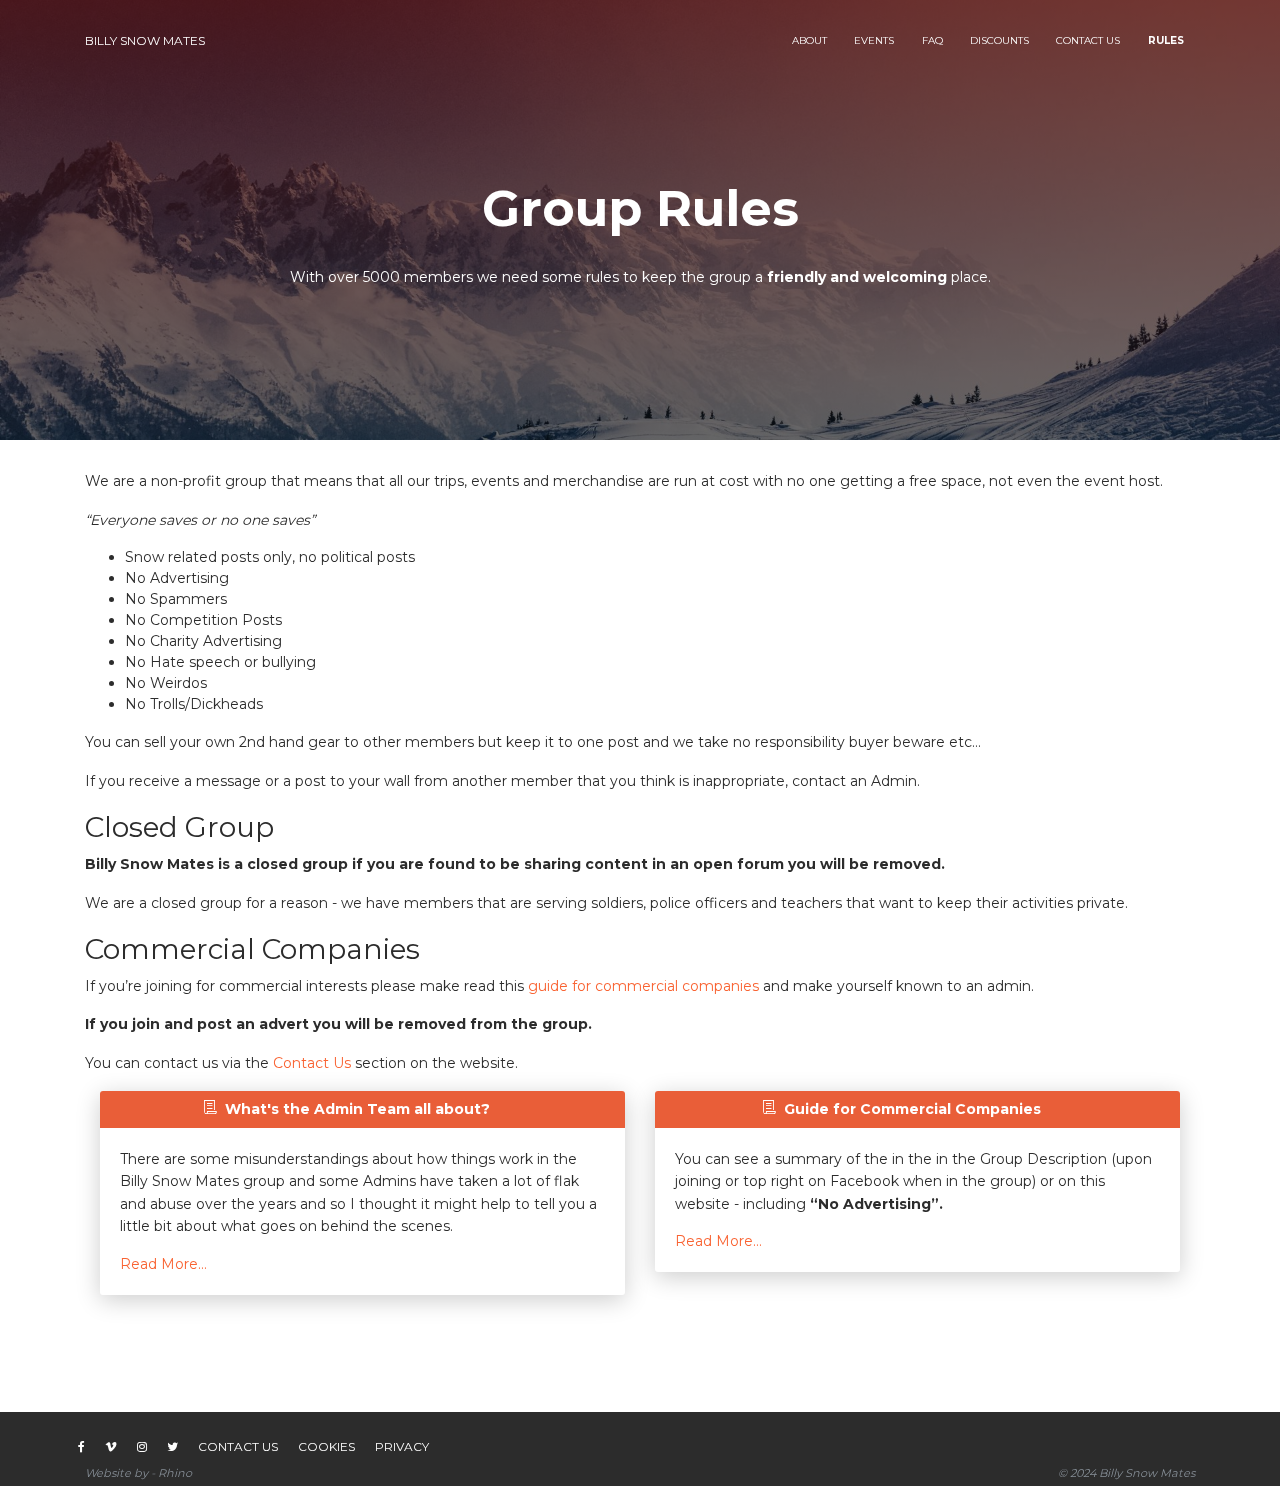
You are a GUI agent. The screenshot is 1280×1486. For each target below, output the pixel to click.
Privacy (402, 1446)
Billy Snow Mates (145, 40)
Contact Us (312, 1063)
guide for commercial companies (643, 986)
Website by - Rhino (138, 1473)
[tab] (346, 1109)
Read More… (163, 1264)
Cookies (326, 1446)
